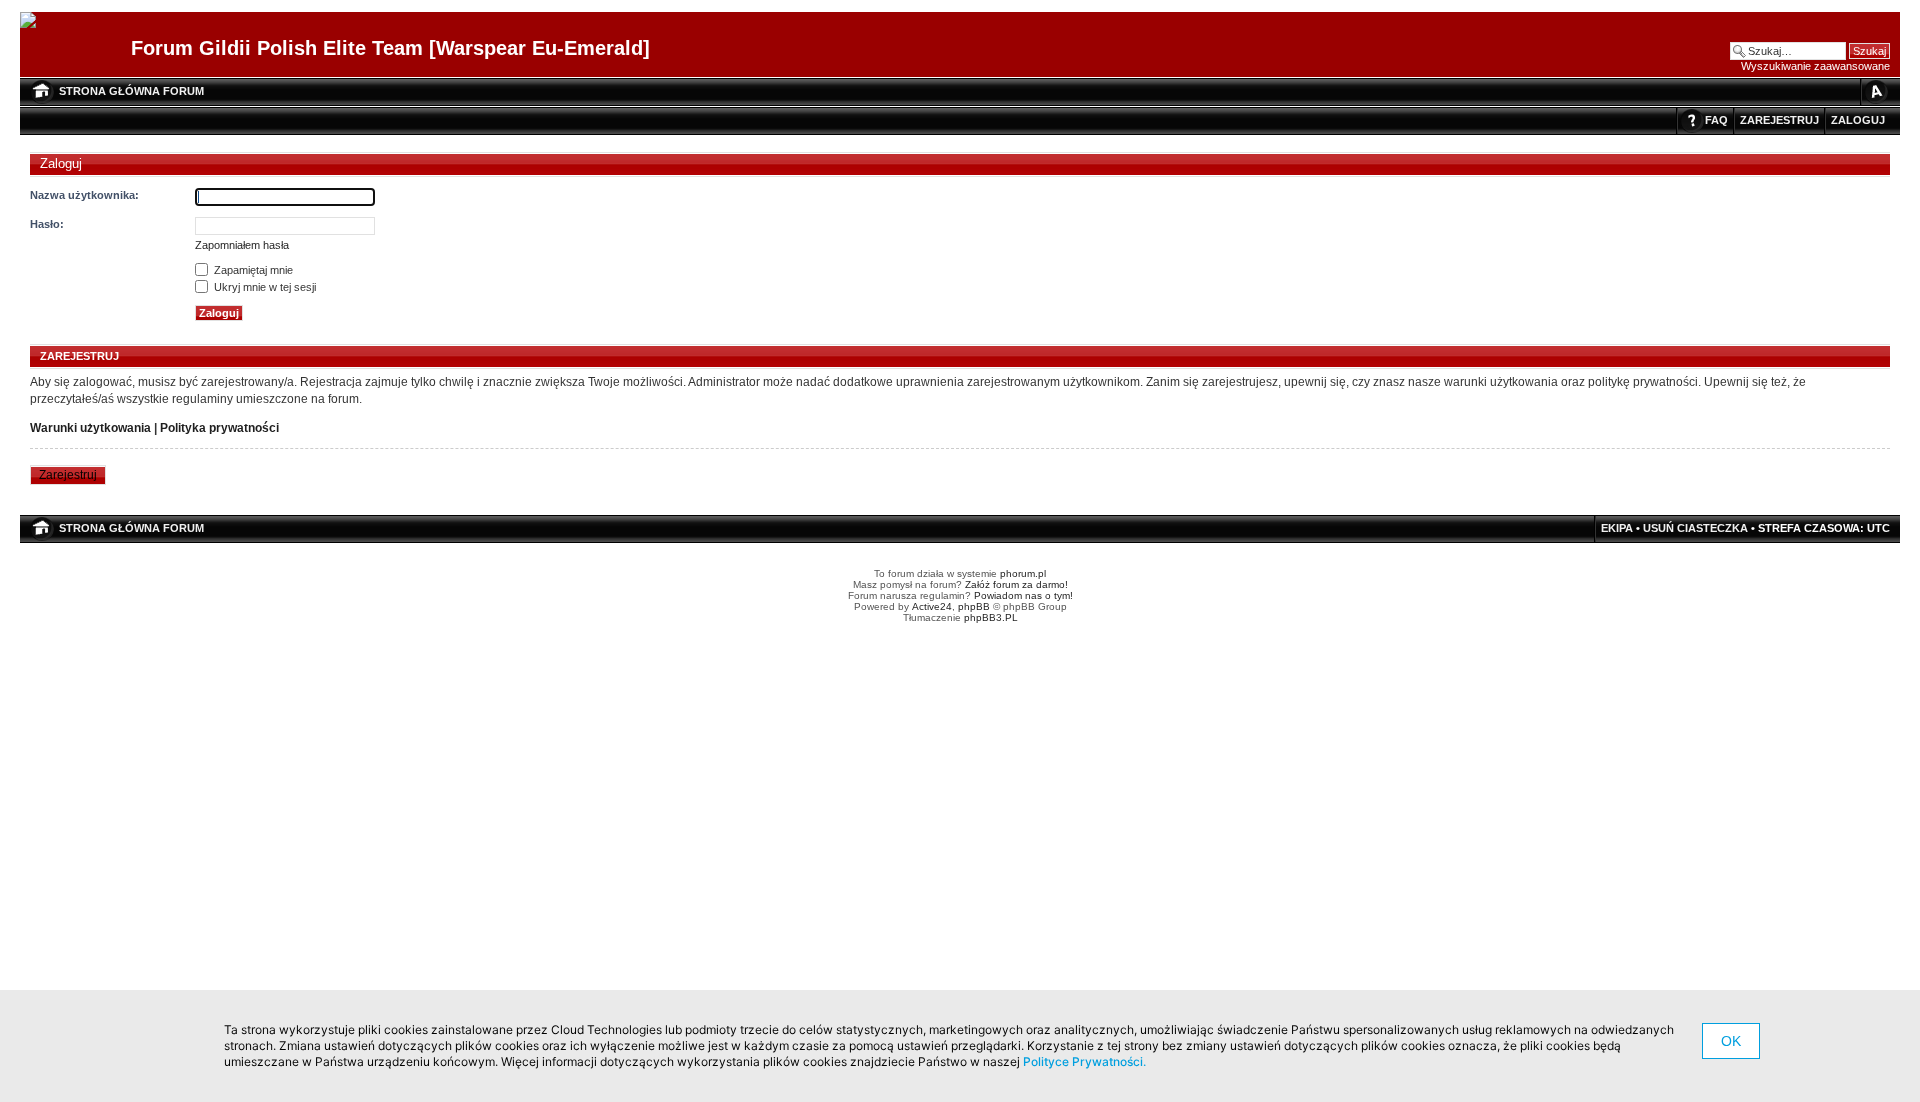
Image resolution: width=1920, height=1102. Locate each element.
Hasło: (47, 224)
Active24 (932, 606)
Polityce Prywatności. (1084, 1061)
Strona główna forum (131, 91)
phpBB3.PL (991, 617)
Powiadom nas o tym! (1023, 595)
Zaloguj (1858, 120)
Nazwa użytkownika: (84, 195)
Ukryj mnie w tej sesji (263, 287)
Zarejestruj (1779, 120)
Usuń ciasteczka (1695, 528)
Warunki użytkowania (90, 428)
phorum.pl (1023, 573)
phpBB (974, 606)
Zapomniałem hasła (242, 245)
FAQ (1716, 120)
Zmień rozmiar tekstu (1875, 91)
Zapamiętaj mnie (252, 270)
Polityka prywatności (219, 428)
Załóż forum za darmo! (1016, 584)
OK (1731, 1041)
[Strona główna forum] (35, 21)
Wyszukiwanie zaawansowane (1815, 66)
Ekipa (1617, 528)
